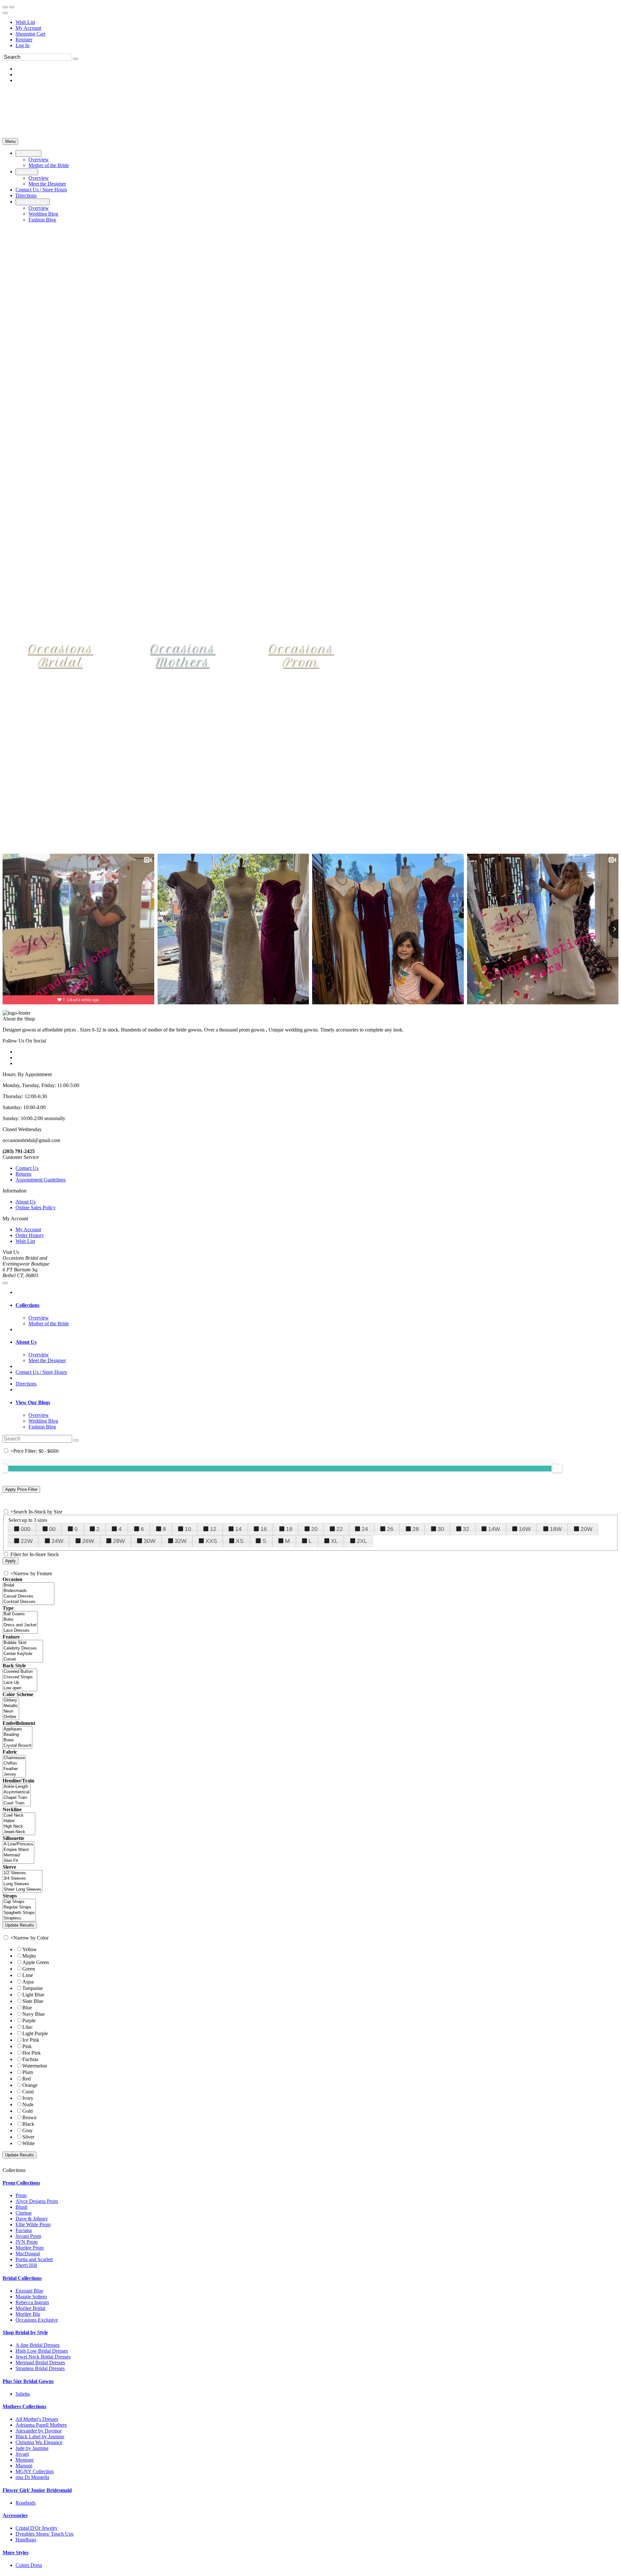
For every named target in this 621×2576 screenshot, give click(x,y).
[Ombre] (11, 1717)
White (28, 2143)
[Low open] (20, 1688)
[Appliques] (17, 1729)
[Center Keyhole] (23, 1654)
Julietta (23, 2394)
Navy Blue (33, 2014)
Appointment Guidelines (41, 1180)
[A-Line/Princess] (18, 1844)
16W (525, 1529)
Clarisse (24, 2213)
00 (52, 1529)
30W (150, 1541)
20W (587, 1529)
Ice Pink (31, 2040)
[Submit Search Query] (76, 1440)
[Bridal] (28, 1585)
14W (494, 1529)
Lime (28, 1975)
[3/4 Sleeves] (22, 1879)
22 (340, 1529)
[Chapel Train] (17, 1798)
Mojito (29, 1956)
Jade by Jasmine (32, 2448)
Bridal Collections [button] (22, 2278)
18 (289, 1529)
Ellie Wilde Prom (33, 2224)
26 (390, 1529)
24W (57, 1541)
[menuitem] (317, 22)
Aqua (28, 1982)
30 (441, 1529)
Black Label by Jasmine (40, 2437)
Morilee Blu (28, 2314)
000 (26, 1529)
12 (213, 1529)
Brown (29, 2117)
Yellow (30, 1949)
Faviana (24, 2230)
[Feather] (14, 1769)
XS (240, 1541)
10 (188, 1529)
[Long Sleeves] (22, 1884)
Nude (28, 2105)
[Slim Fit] (18, 1861)
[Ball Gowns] (20, 1614)
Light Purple (35, 2033)
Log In (22, 45)
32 (466, 1529)
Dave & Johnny (32, 2219)
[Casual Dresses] (28, 1596)
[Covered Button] (20, 1672)
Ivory (28, 2098)
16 (264, 1529)
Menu (10, 141)
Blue (27, 2008)
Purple (29, 2020)
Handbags (26, 2540)
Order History (30, 1235)
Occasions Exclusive (37, 2320)
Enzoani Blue (29, 2291)
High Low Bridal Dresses (42, 2351)
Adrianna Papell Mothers (41, 2425)
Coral (28, 2092)
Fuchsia (30, 2059)
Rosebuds (26, 2503)
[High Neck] (19, 1827)
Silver (28, 2137)
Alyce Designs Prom (37, 2201)
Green (29, 1969)
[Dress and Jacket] (20, 1625)
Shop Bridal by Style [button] (25, 2332)
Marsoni (24, 2466)
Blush (22, 2207)
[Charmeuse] (14, 1758)
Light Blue (33, 1995)
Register (24, 40)
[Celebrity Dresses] (23, 1648)
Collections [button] (27, 1305)
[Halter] (19, 1821)
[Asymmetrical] (17, 1792)
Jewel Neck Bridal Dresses (43, 2357)
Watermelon (35, 2066)
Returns (23, 1174)
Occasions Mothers (182, 655)
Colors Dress (29, 2565)
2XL (362, 1541)
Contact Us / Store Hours (41, 1372)
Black (28, 2124)
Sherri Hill (26, 2265)
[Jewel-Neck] (19, 1832)
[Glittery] (11, 1700)
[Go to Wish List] (12, 7)
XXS (211, 1541)
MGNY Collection (35, 2471)
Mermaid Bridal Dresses (40, 2362)
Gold (27, 2111)
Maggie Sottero (31, 2297)
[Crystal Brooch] (17, 1746)
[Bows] (17, 1740)
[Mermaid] (18, 1855)
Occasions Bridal (60, 655)
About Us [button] (26, 1342)
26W (88, 1541)
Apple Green (36, 1962)
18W (556, 1529)
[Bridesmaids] (28, 1591)
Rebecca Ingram (32, 2302)
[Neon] (11, 1711)
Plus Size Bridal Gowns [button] (28, 2381)
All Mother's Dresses (37, 2419)
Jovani (22, 2454)
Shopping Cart (30, 34)
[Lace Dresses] (20, 1631)
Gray (27, 2130)
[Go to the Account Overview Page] (5, 13)
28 (416, 1529)
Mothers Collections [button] (24, 2406)
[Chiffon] (14, 1764)
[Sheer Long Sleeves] (22, 1890)
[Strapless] (19, 1918)
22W (27, 1541)
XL (334, 1541)
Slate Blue (33, 2001)
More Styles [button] (16, 2553)
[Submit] (75, 59)
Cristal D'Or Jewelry (37, 2528)
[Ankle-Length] (17, 1787)
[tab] (317, 1305)
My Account (28, 28)
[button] (28, 153)
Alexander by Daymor (38, 2431)
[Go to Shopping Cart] (5, 7)
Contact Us (27, 1168)
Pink (27, 2046)
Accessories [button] (15, 2515)
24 (365, 1529)
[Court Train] (17, 1803)
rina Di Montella (32, 2477)
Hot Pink (32, 2053)
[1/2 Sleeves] (22, 1873)
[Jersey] (14, 1774)
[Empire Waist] (18, 1850)
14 (238, 1529)
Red (27, 2079)
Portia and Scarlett (34, 2259)
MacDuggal (28, 2254)
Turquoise (33, 1988)
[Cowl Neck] (19, 1816)
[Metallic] (11, 1706)
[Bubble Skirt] (23, 1643)
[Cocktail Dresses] (28, 1602)
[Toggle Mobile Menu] (5, 1283)
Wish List (25, 22)
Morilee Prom (30, 2248)
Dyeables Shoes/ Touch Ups (44, 2534)
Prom (21, 2195)
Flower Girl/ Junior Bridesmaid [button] (37, 2490)
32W (181, 1541)
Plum (28, 2072)
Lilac (27, 2027)
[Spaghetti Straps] (19, 1913)
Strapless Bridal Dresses (40, 2368)
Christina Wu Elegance (39, 2442)
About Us (26, 1202)
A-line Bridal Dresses (38, 2345)
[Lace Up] (20, 1683)
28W (119, 1541)
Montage (25, 2460)
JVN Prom (27, 2242)
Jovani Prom (28, 2236)
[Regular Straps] (19, 1907)
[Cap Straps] (19, 1902)
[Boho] (20, 1620)
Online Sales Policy (36, 1208)
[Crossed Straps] (20, 1677)
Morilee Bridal (30, 2308)
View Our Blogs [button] (33, 1402)
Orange (30, 2085)
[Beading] (17, 1735)
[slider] (557, 1468)
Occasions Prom (300, 655)
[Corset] (23, 1659)
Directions (26, 1384)
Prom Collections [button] (21, 2183)
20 (314, 1529)
